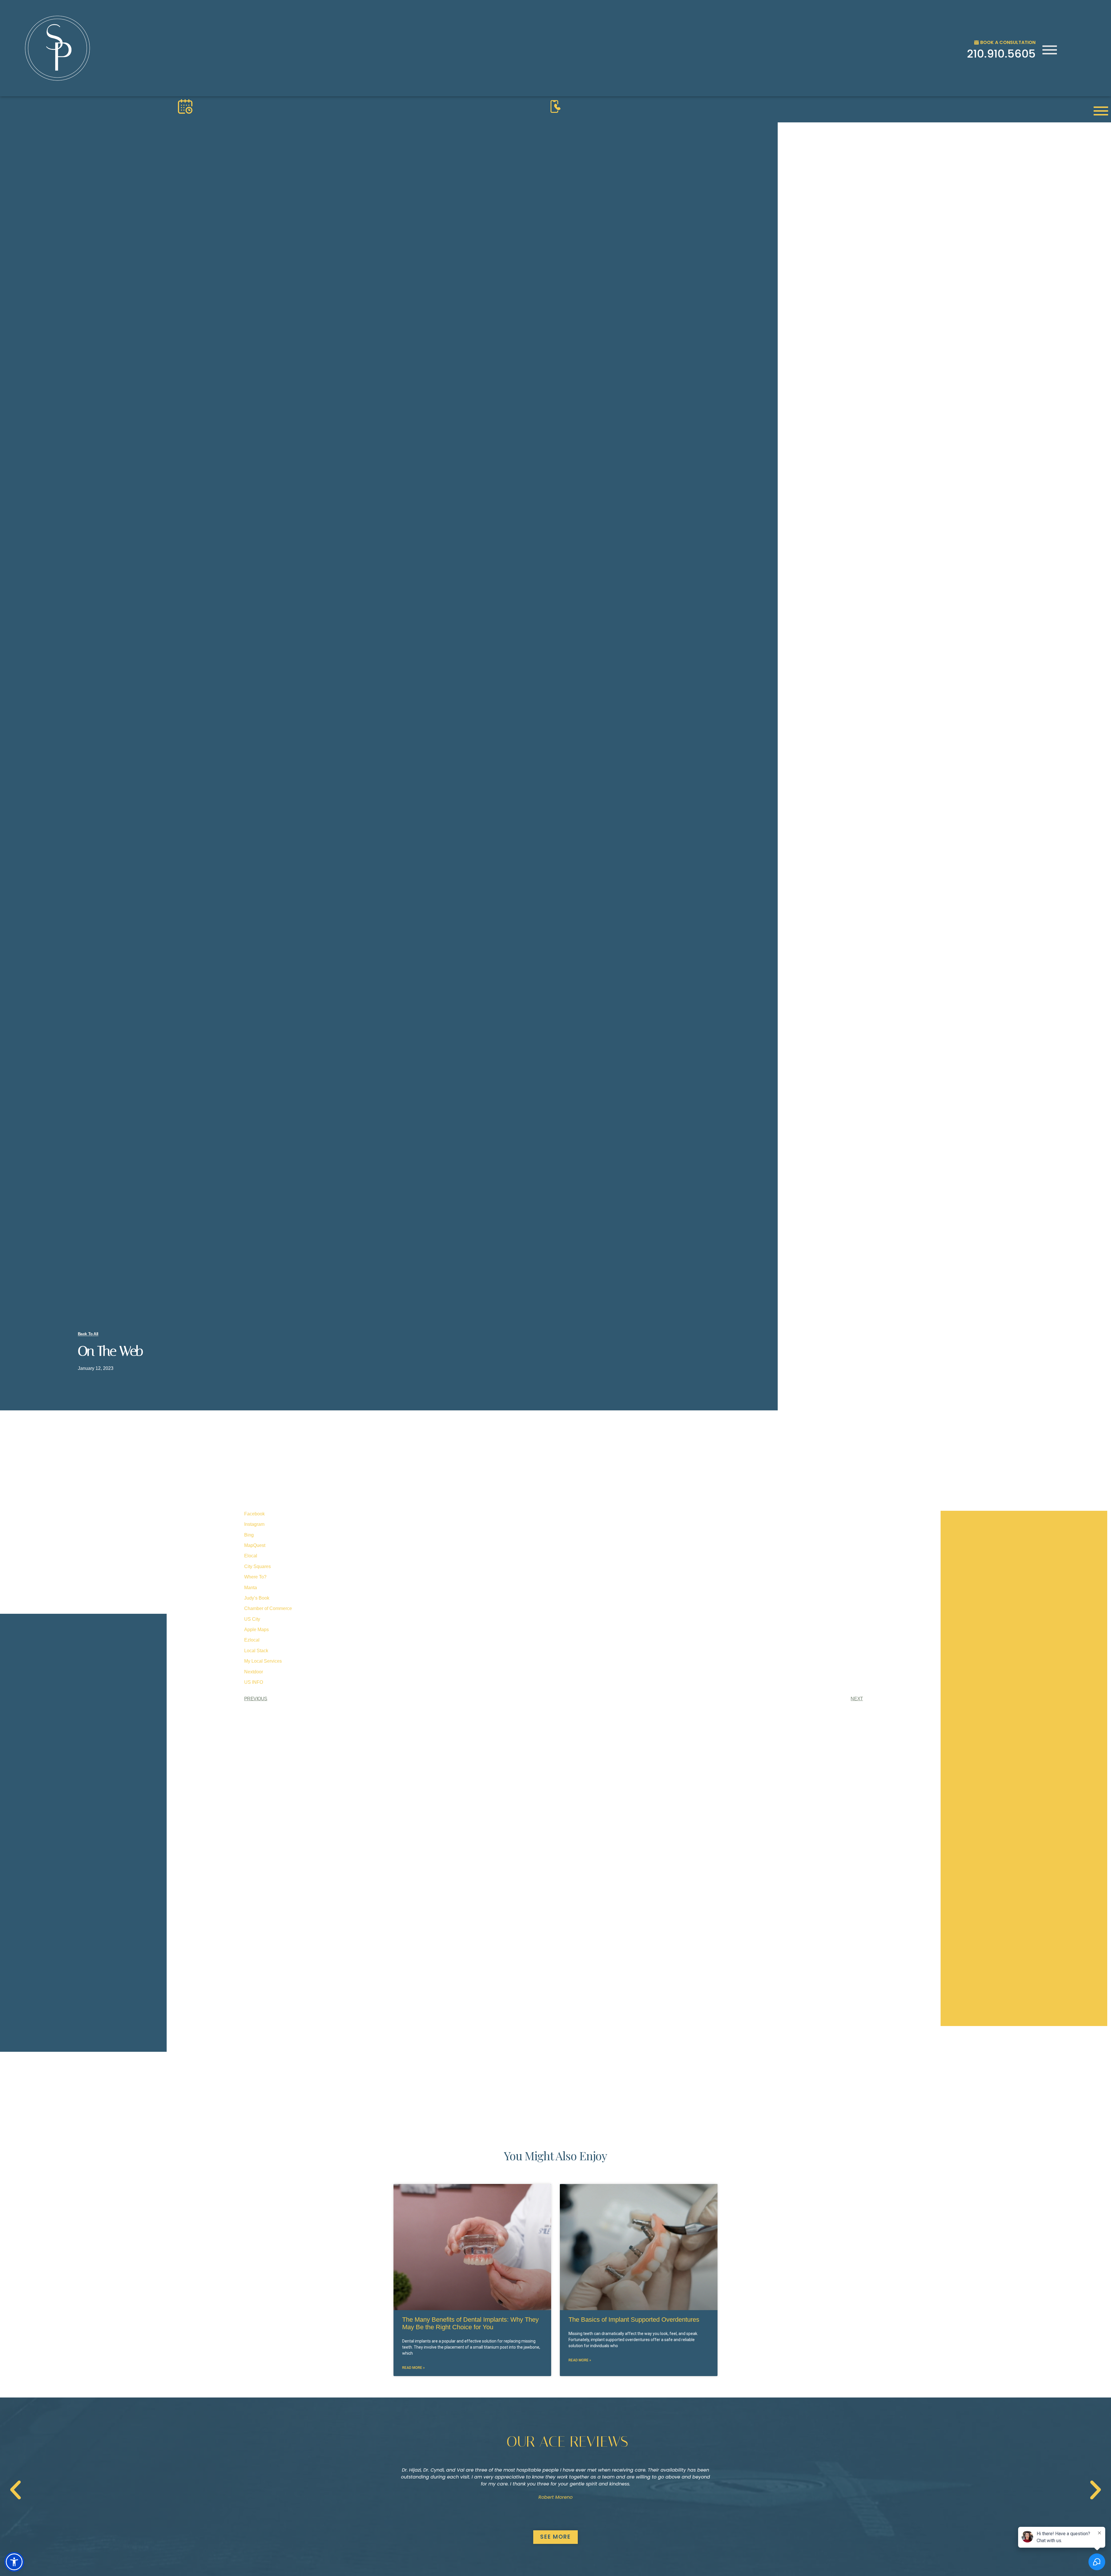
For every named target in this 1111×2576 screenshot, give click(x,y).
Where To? (255, 1577)
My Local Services (263, 1661)
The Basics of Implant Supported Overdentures (634, 2320)
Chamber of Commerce (268, 1608)
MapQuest (255, 1545)
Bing (249, 1535)
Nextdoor (254, 1672)
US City (252, 1619)
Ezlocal (252, 1640)
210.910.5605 (1001, 54)
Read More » (413, 2368)
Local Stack (256, 1651)
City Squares (257, 1566)
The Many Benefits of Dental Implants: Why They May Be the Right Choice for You (470, 2323)
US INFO (254, 1682)
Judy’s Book (257, 1598)
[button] (15, 2490)
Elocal (251, 1556)
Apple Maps (256, 1630)
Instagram (254, 1524)
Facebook (254, 1514)
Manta (251, 1588)
